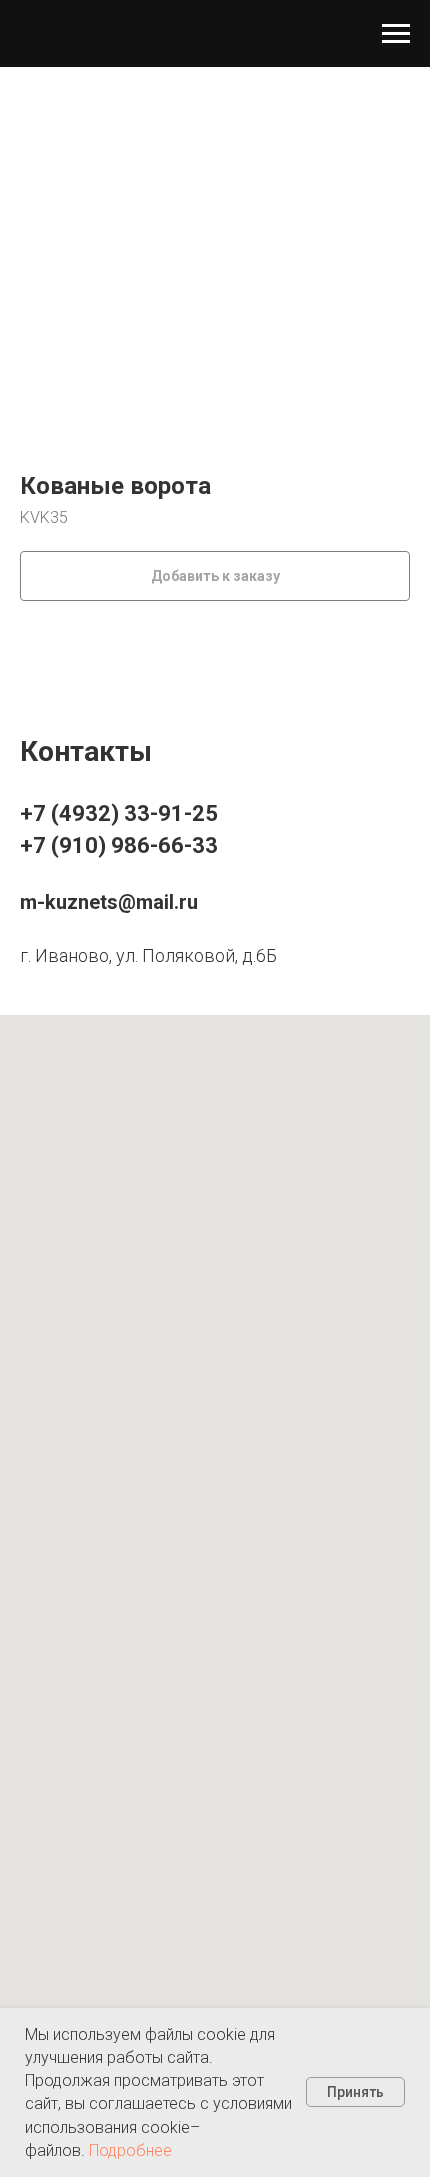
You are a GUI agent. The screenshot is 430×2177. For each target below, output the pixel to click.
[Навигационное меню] (396, 34)
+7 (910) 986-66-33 (119, 845)
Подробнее (130, 2150)
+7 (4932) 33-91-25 (119, 813)
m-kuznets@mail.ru (109, 902)
